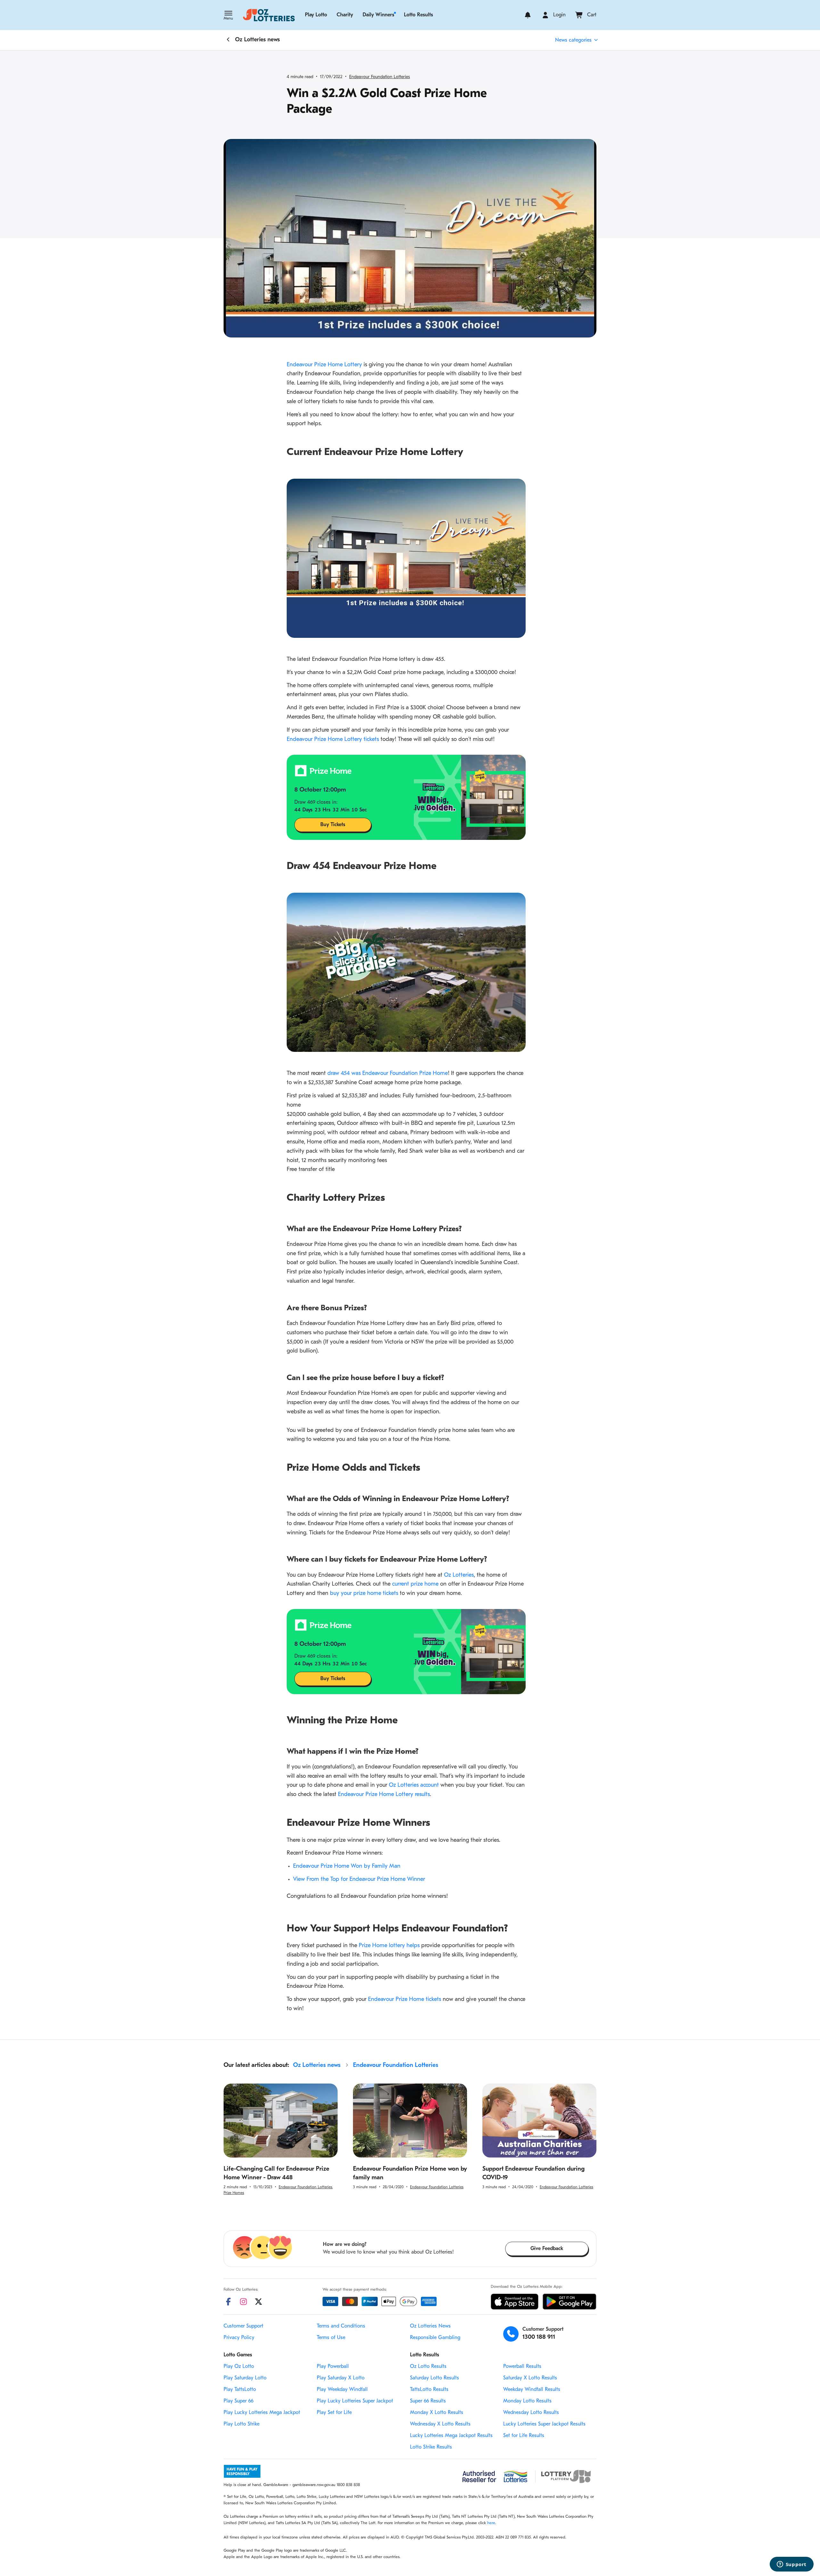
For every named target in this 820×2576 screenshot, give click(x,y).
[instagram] (243, 2302)
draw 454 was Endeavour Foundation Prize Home (388, 1074)
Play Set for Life (334, 2413)
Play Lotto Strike (242, 2424)
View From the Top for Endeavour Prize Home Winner (359, 1880)
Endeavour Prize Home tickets (405, 2000)
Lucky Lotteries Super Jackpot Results (544, 2424)
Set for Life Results (524, 2436)
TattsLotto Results (429, 2390)
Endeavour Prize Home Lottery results (384, 1795)
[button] (228, 16)
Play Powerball (333, 2367)
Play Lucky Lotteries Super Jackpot (355, 2401)
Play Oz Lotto (239, 2367)
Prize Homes (234, 2193)
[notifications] (528, 15)
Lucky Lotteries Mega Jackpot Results (451, 2436)
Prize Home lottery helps (389, 1946)
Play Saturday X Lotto (341, 2378)
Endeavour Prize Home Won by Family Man (347, 1866)
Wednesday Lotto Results (531, 2413)
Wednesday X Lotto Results (440, 2424)
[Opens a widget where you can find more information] (791, 2565)
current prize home (415, 1584)
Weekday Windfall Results (532, 2390)
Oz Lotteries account (414, 1785)
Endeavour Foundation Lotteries (380, 77)
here (491, 2523)
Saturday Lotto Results (435, 2378)
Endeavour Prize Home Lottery (324, 365)
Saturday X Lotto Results (530, 2378)
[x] (258, 2302)
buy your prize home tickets (364, 1594)
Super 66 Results (428, 2401)
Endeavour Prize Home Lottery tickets (333, 740)
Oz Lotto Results (428, 2367)
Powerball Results (522, 2367)
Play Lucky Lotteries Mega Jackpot (262, 2413)
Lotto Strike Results (431, 2447)
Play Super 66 (238, 2401)
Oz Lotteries (459, 1575)
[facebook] (228, 2302)
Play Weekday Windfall (342, 2390)
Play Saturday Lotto (245, 2378)
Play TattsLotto (240, 2390)
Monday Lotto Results (527, 2401)
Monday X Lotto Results (437, 2413)
